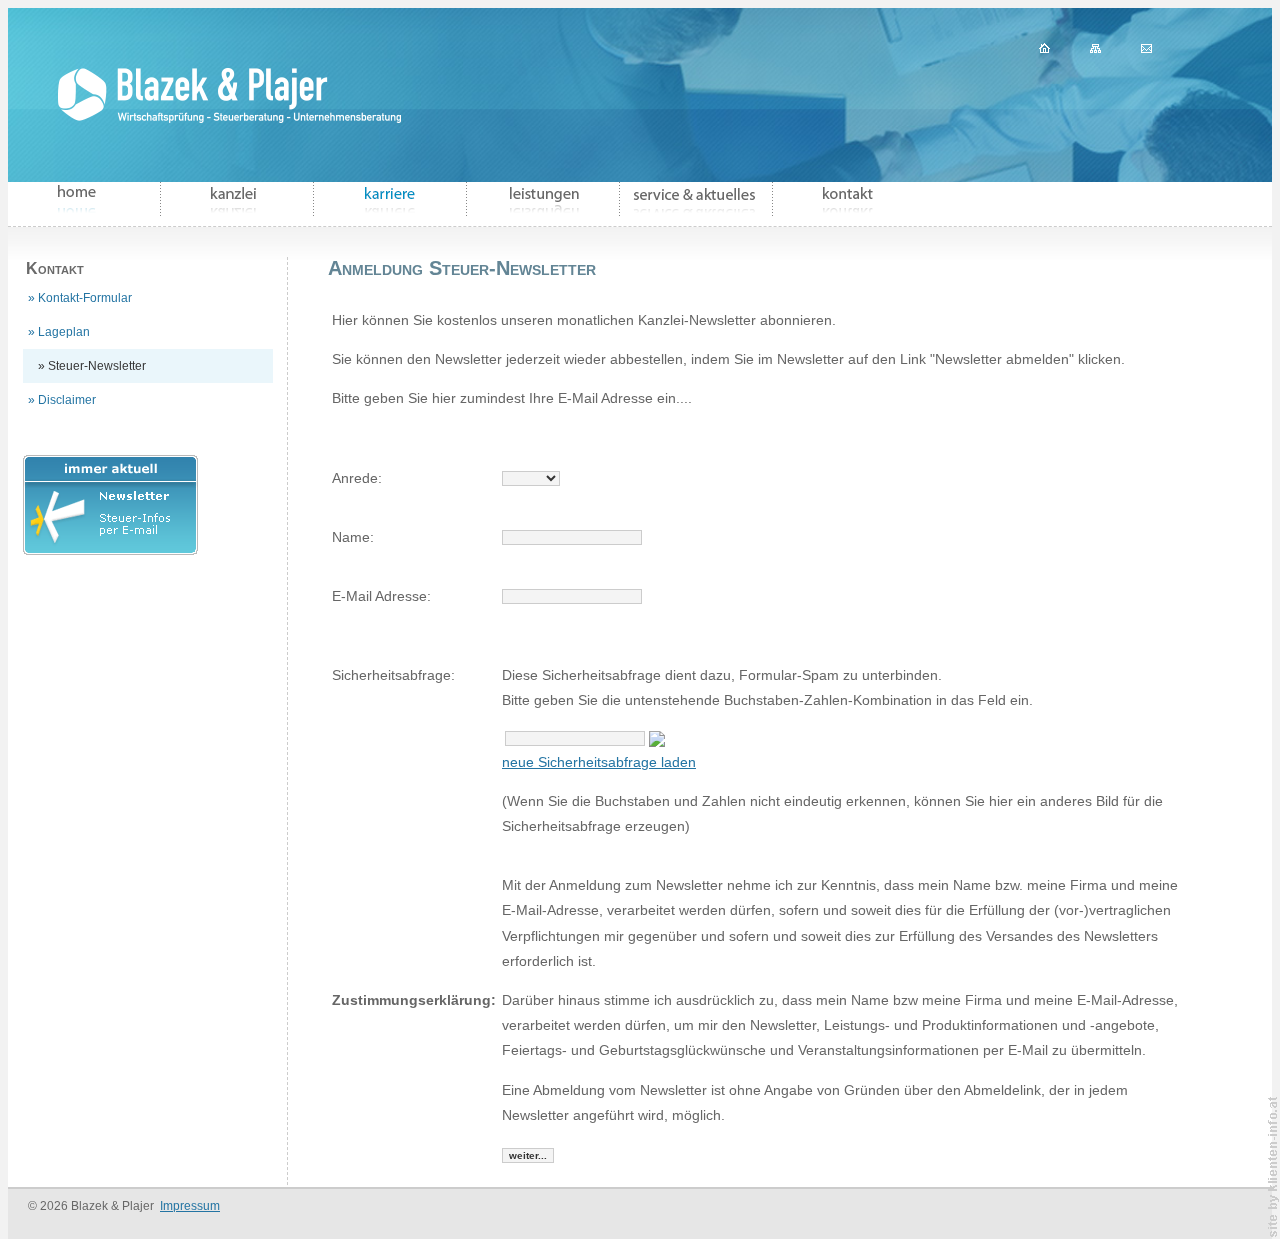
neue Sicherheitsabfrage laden (599, 762)
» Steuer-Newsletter (92, 366)
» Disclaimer (62, 400)
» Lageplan (59, 332)
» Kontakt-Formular (80, 298)
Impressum (190, 1206)
